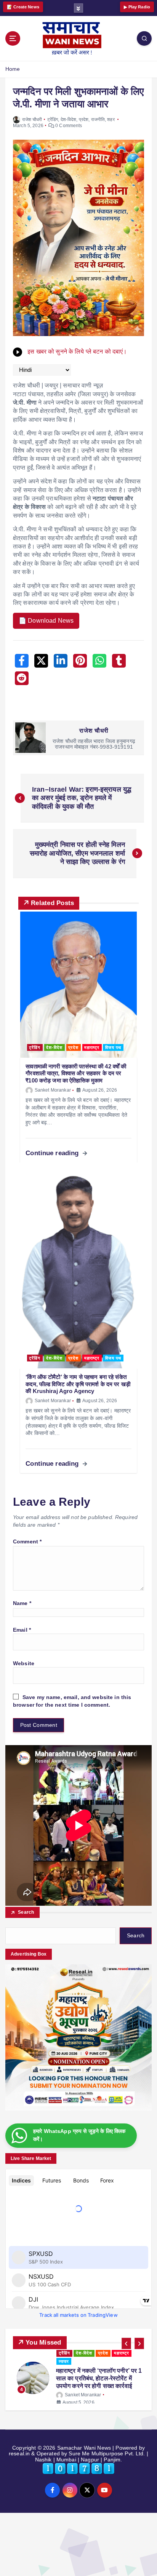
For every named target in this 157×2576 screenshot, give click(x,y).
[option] (78, 2374)
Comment (27, 1541)
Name (22, 1603)
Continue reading (53, 1153)
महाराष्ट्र (92, 1047)
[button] (126, 2343)
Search (26, 1912)
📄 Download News (46, 621)
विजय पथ (113, 1047)
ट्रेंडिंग (53, 120)
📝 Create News (23, 7)
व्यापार (64, 2353)
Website (24, 1663)
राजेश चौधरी (32, 120)
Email (22, 1630)
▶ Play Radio (137, 7)
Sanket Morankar (53, 1090)
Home (13, 69)
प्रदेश (84, 120)
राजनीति (98, 120)
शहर (111, 120)
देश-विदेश (69, 120)
